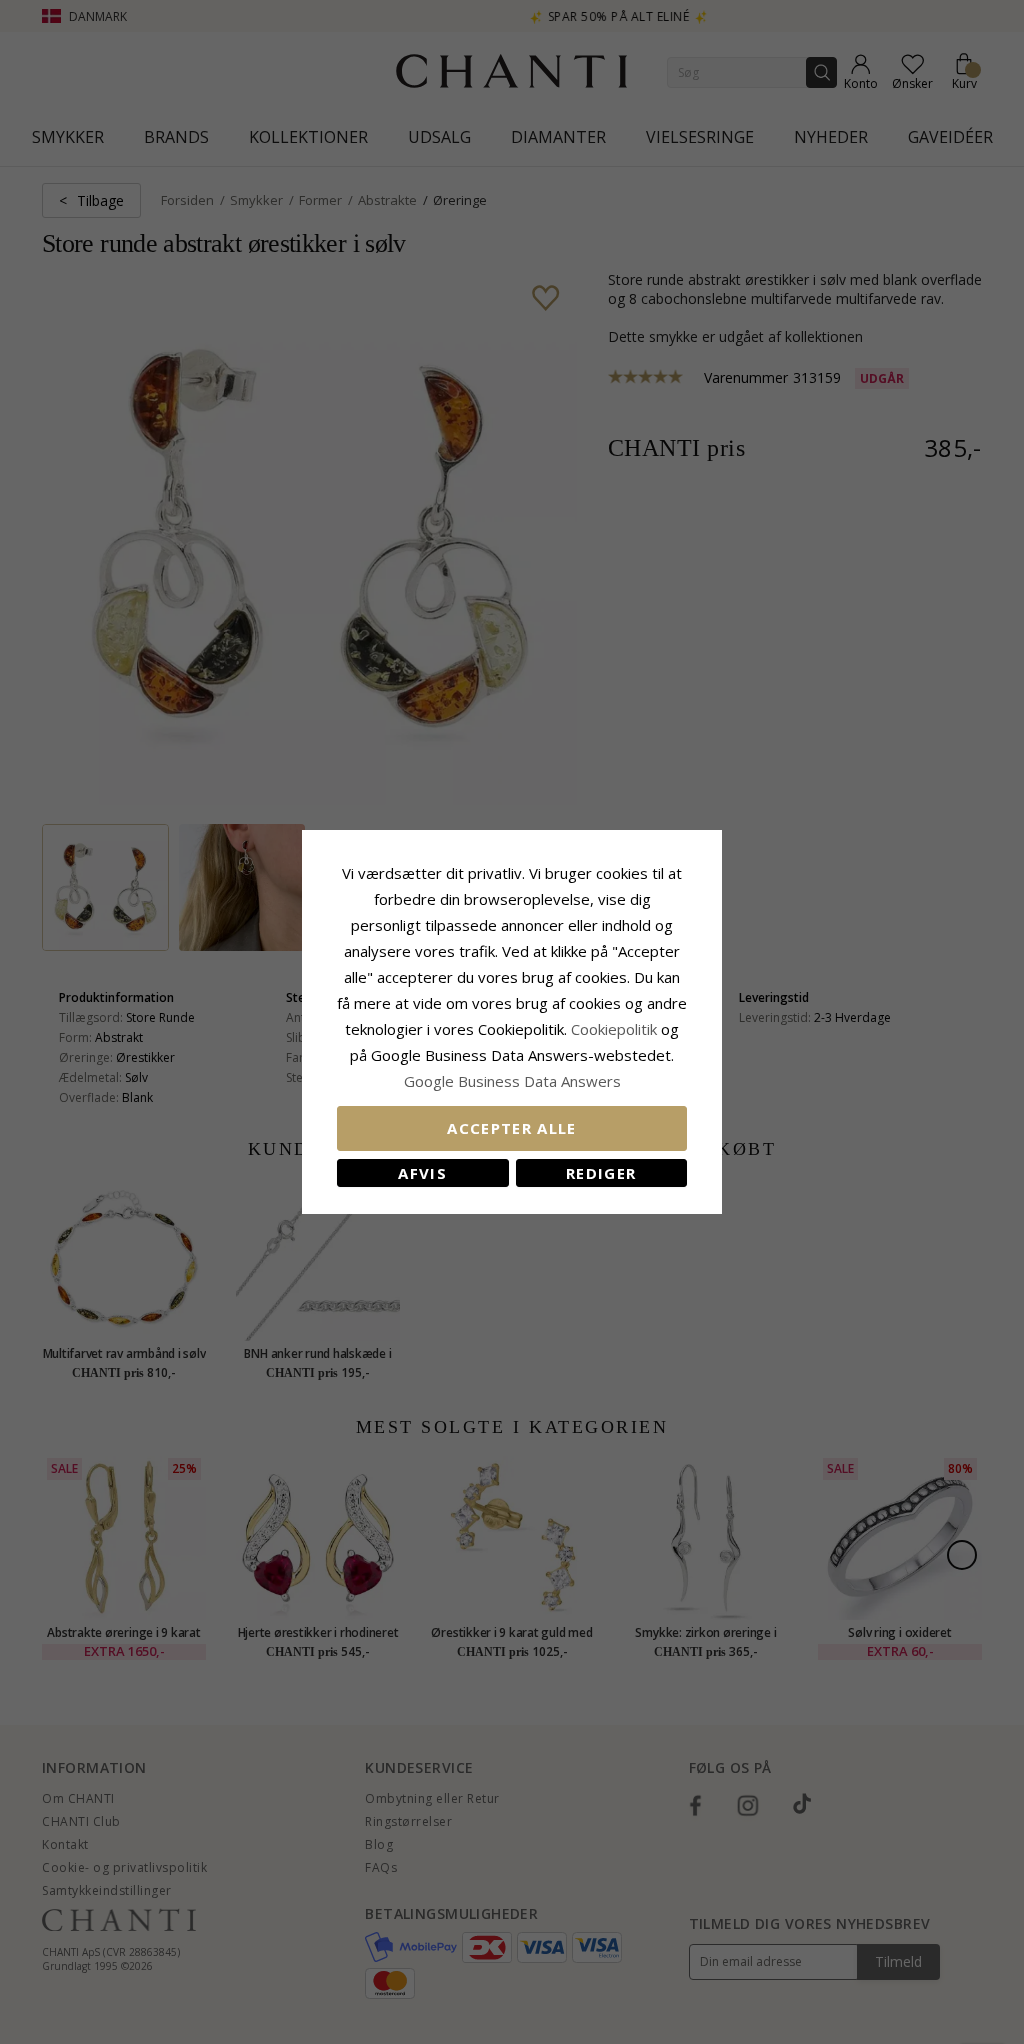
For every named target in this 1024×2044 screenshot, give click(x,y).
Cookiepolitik (614, 1029)
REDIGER (601, 1173)
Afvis (422, 1173)
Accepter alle (512, 1128)
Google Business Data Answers (512, 1081)
